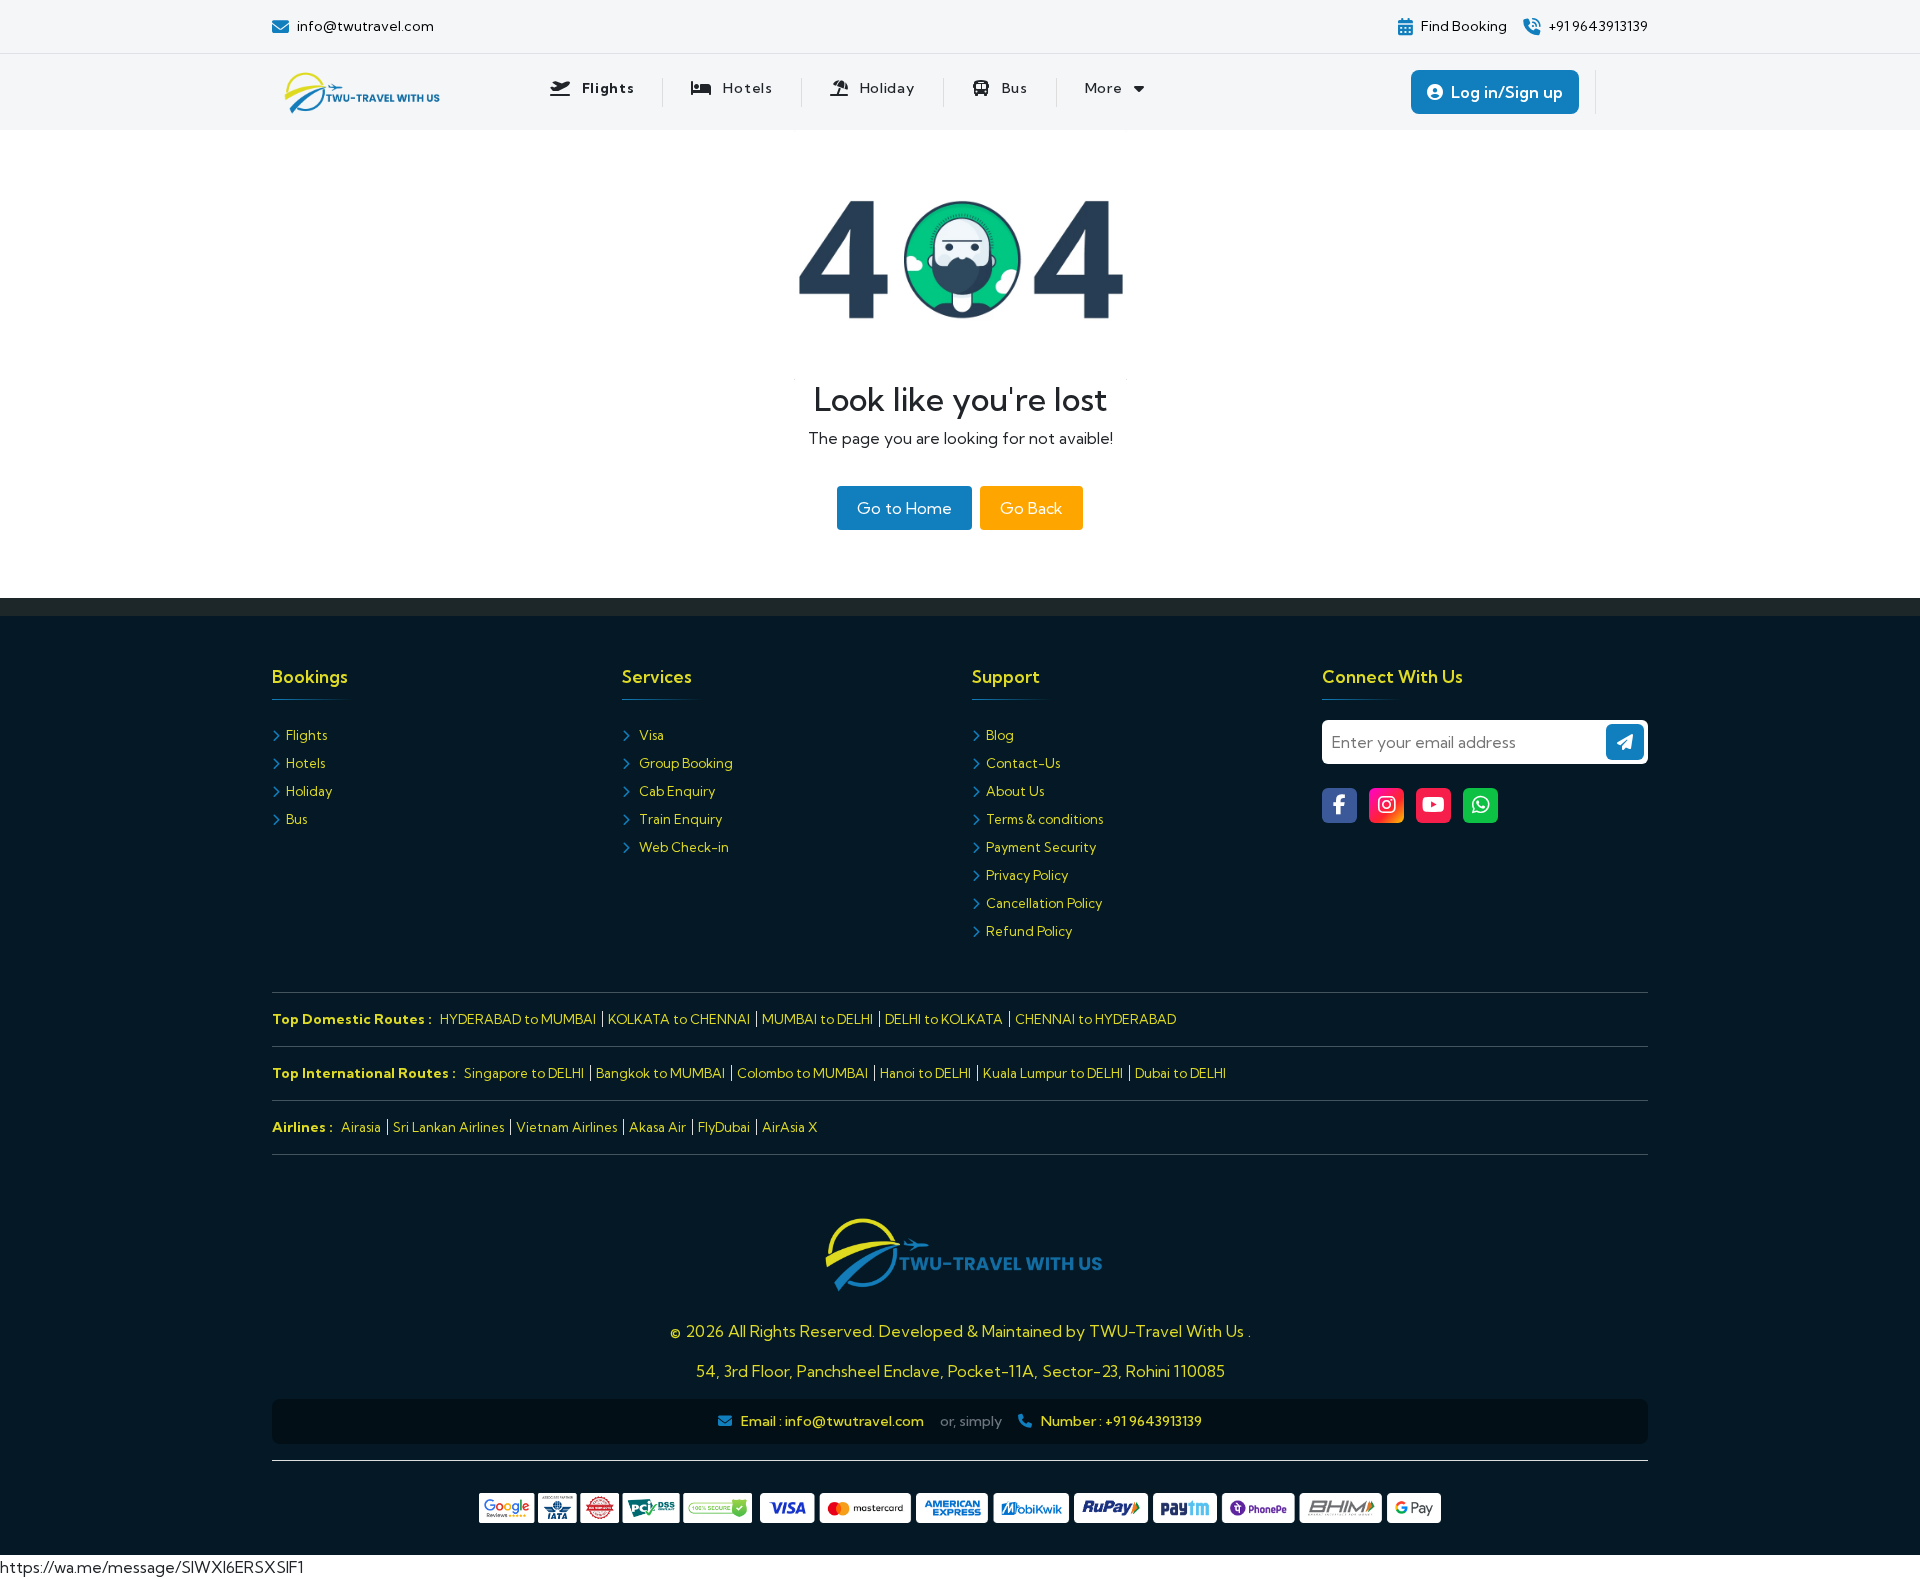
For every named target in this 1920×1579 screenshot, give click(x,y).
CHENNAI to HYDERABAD (1095, 1019)
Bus (296, 819)
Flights (306, 735)
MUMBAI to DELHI (817, 1019)
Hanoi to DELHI (925, 1073)
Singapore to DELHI (524, 1073)
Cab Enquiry (675, 791)
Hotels (305, 763)
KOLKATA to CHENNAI (679, 1019)
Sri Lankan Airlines (448, 1127)
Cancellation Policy (1044, 903)
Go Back (1031, 508)
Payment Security (1041, 847)
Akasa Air (657, 1127)
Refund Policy (1029, 931)
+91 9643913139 (1153, 1421)
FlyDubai (724, 1127)
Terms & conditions (1044, 819)
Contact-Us (1023, 763)
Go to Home (904, 508)
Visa (650, 735)
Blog (1000, 735)
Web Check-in (682, 847)
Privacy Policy (1027, 875)
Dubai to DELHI (1180, 1073)
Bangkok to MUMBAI (660, 1073)
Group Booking (684, 763)
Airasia (361, 1127)
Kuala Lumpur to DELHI (1053, 1073)
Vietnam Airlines (566, 1127)
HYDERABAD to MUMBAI (518, 1019)
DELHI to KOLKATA (944, 1019)
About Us (1015, 791)
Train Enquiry (679, 819)
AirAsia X (790, 1127)
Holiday (309, 791)
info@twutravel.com (854, 1421)
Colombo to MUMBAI (802, 1073)
